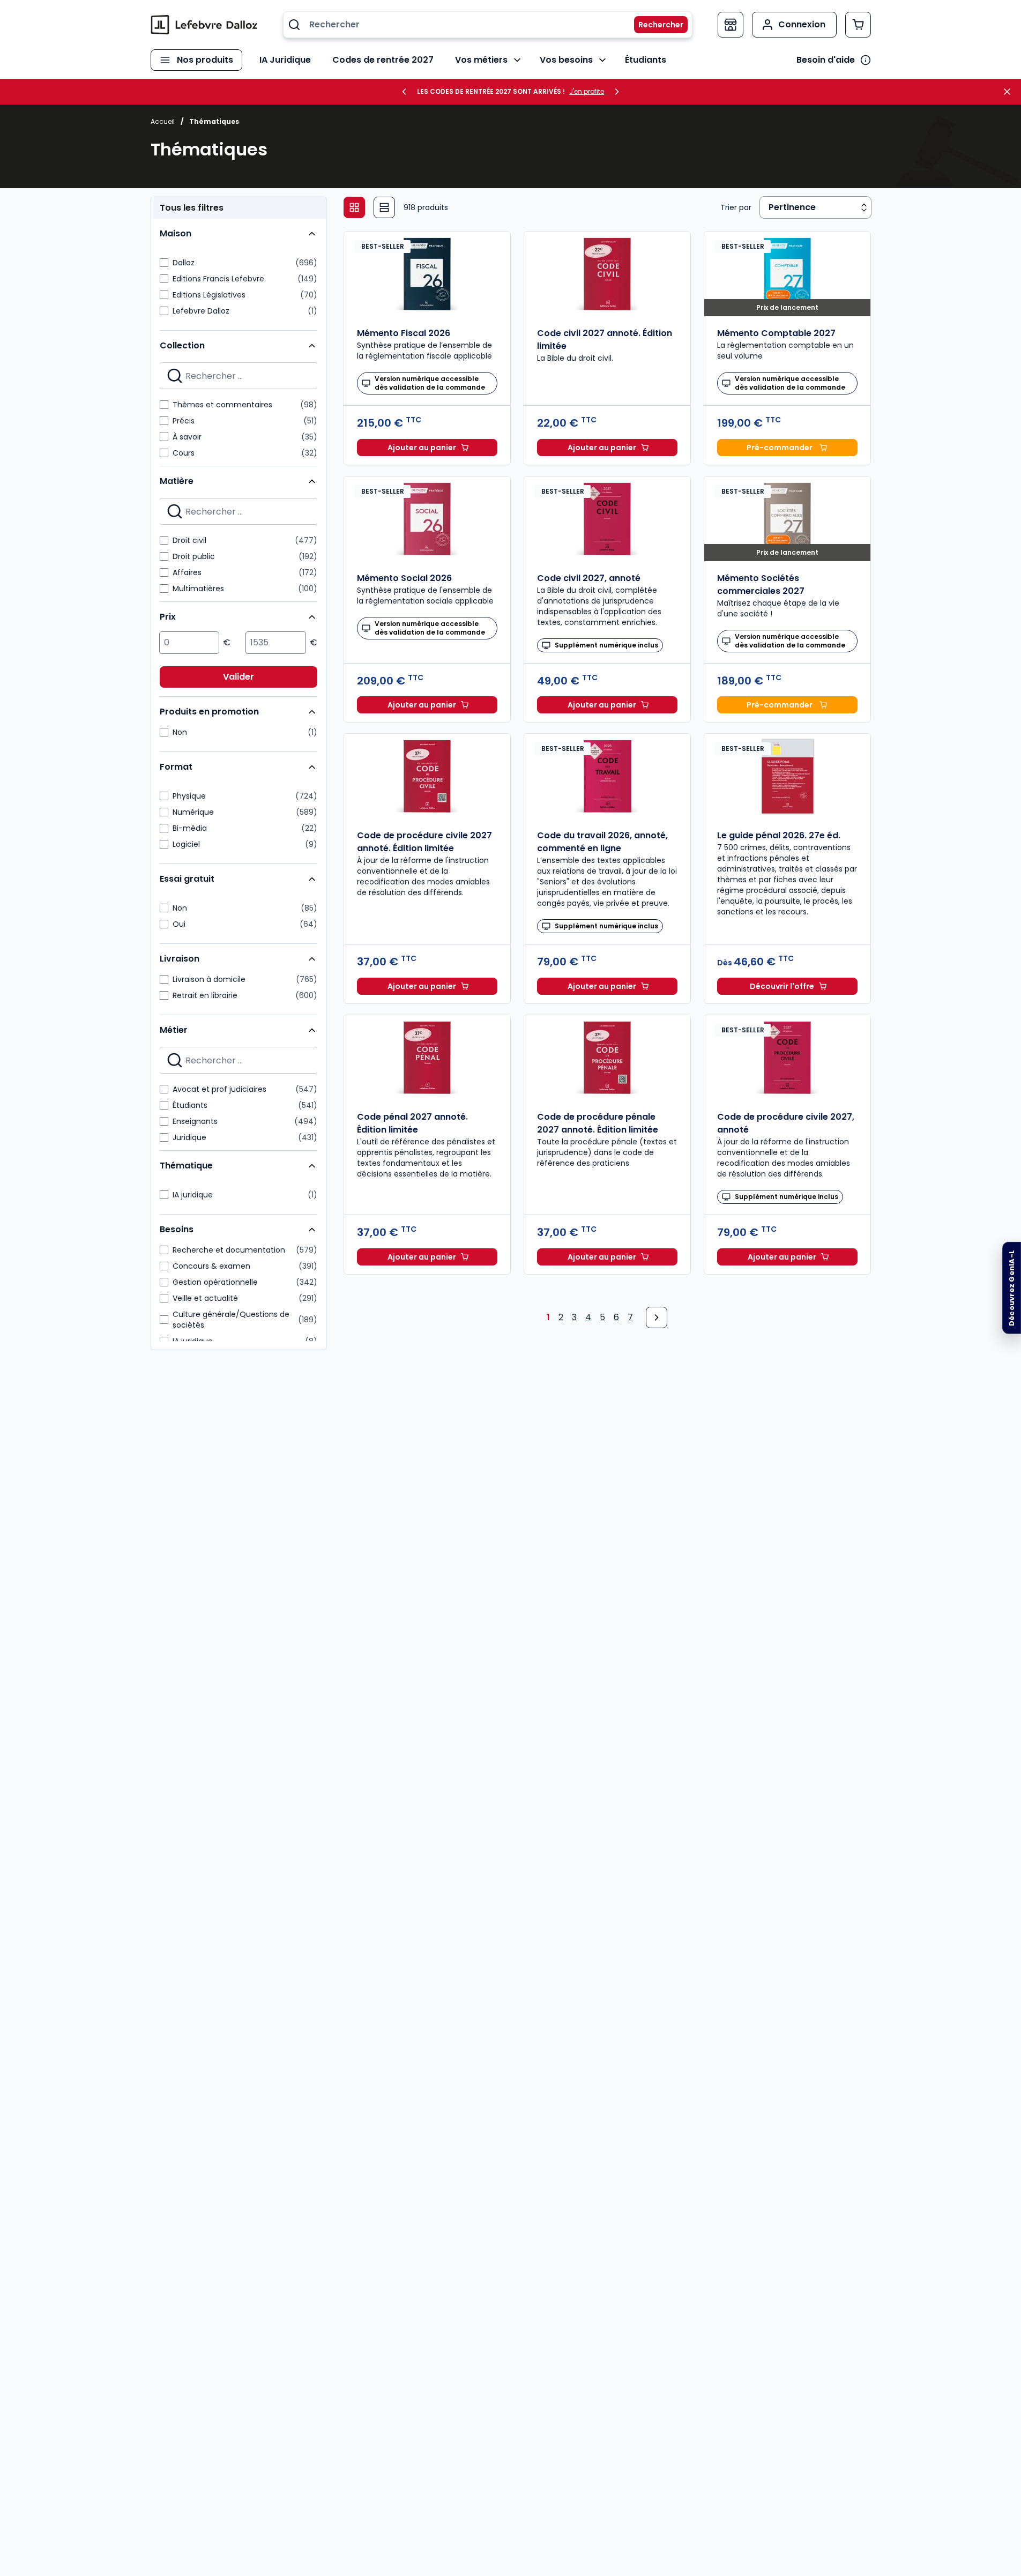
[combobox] (488, 25)
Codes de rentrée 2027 (383, 60)
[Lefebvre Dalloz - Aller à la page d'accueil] (204, 25)
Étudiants (646, 60)
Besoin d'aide (826, 60)
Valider (239, 677)
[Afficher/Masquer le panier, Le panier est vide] (858, 25)
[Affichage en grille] (354, 207)
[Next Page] (657, 1317)
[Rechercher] (654, 25)
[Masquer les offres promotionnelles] (1010, 92)
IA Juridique (285, 60)
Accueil (163, 121)
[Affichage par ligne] (384, 207)
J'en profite (587, 92)
